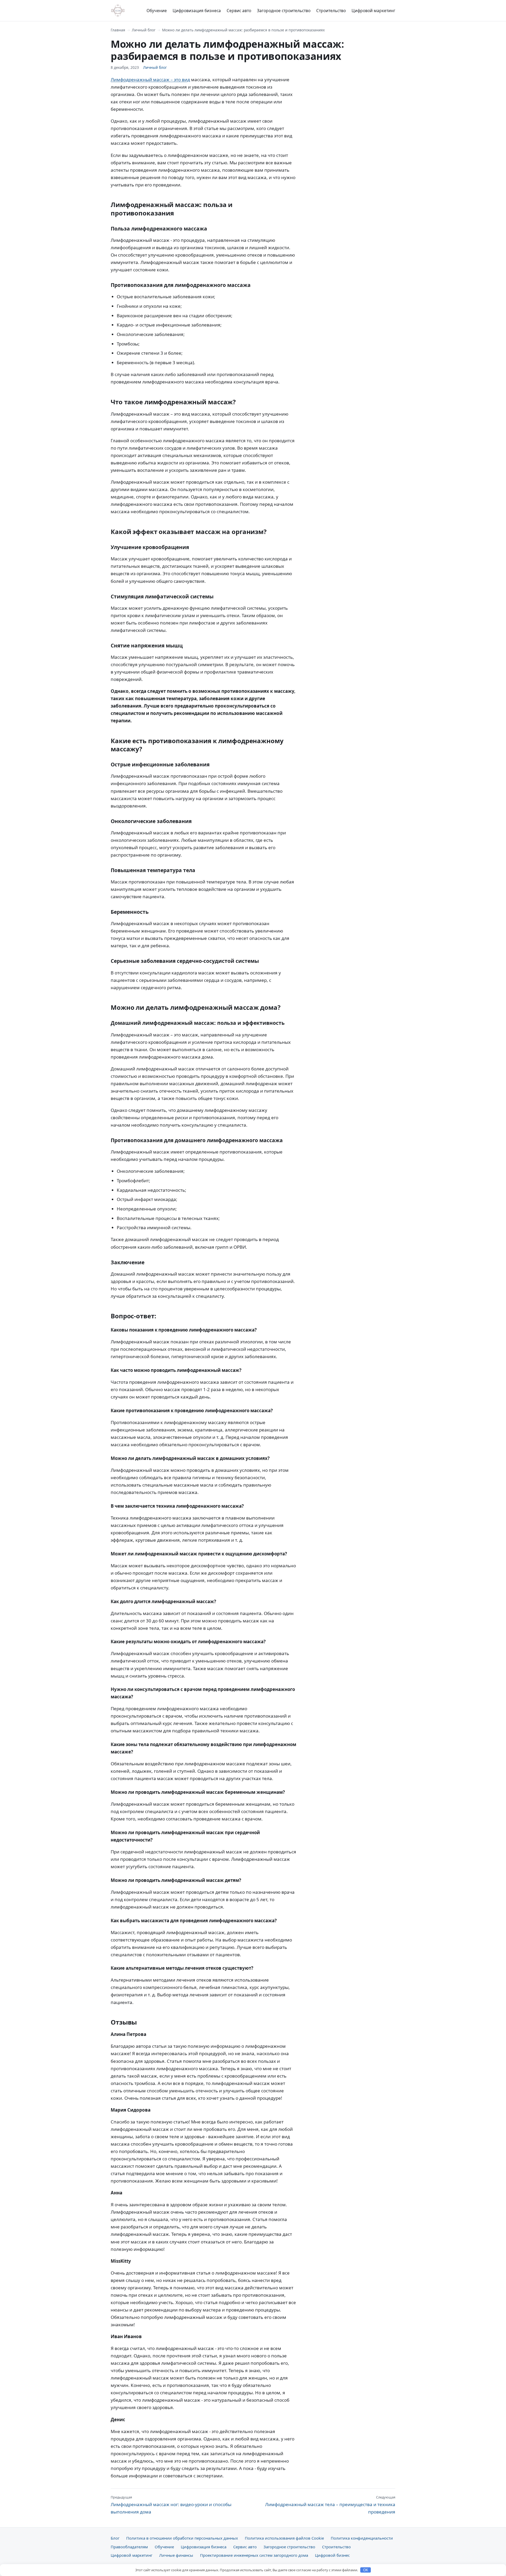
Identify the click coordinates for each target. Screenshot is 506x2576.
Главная (118, 30)
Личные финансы (176, 2555)
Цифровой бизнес (332, 2555)
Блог (115, 2538)
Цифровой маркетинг (373, 11)
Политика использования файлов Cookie (284, 2538)
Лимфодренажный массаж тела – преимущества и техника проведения (330, 2505)
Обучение (157, 11)
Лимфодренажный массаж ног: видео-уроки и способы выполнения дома (171, 2505)
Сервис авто (239, 11)
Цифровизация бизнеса (197, 11)
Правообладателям (129, 2547)
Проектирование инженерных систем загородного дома (254, 2555)
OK (366, 2570)
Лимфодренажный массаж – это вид (150, 80)
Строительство (331, 11)
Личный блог (144, 30)
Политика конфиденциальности (362, 2538)
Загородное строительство (284, 11)
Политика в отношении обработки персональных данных (182, 2538)
